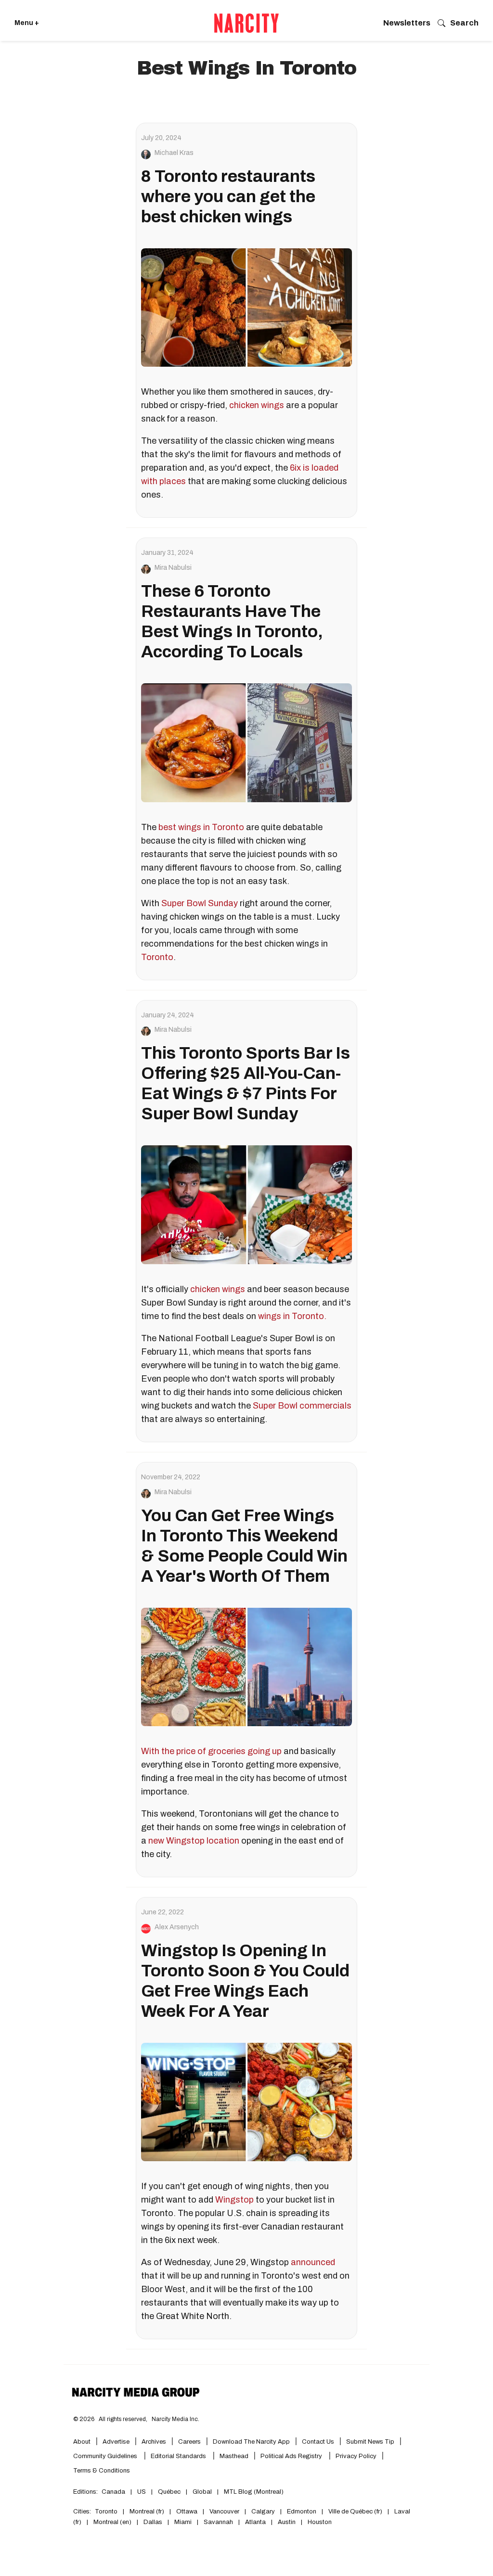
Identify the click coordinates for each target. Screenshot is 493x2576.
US (142, 2492)
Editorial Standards (179, 2456)
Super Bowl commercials (302, 1406)
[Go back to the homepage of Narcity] (246, 23)
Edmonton (302, 2512)
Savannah (218, 2522)
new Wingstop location (194, 1841)
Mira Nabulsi (173, 568)
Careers (189, 2442)
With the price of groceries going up (211, 1751)
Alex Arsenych (177, 1927)
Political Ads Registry (292, 2456)
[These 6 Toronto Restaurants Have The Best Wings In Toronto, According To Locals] (246, 743)
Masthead (234, 2456)
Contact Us (318, 2442)
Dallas (153, 2522)
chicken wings (257, 405)
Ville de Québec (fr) (355, 2512)
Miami (183, 2522)
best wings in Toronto (201, 827)
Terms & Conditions (102, 2471)
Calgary (263, 2512)
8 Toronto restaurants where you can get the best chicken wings (228, 196)
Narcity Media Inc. (175, 2419)
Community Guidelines (106, 2456)
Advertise (116, 2442)
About (82, 2442)
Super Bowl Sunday (201, 903)
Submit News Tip (370, 2442)
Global (202, 2492)
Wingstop (234, 2200)
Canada (113, 2492)
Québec (169, 2492)
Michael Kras (174, 153)
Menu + (27, 23)
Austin (287, 2522)
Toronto (157, 957)
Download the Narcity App (251, 2442)
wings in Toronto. (291, 1316)
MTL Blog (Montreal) (254, 2492)
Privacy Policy (356, 2456)
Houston (320, 2522)
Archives (154, 2442)
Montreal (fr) (147, 2512)
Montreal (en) (112, 2522)
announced (313, 2262)
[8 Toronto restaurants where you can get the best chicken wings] (246, 308)
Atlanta (255, 2522)
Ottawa (187, 2512)
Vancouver (224, 2512)
